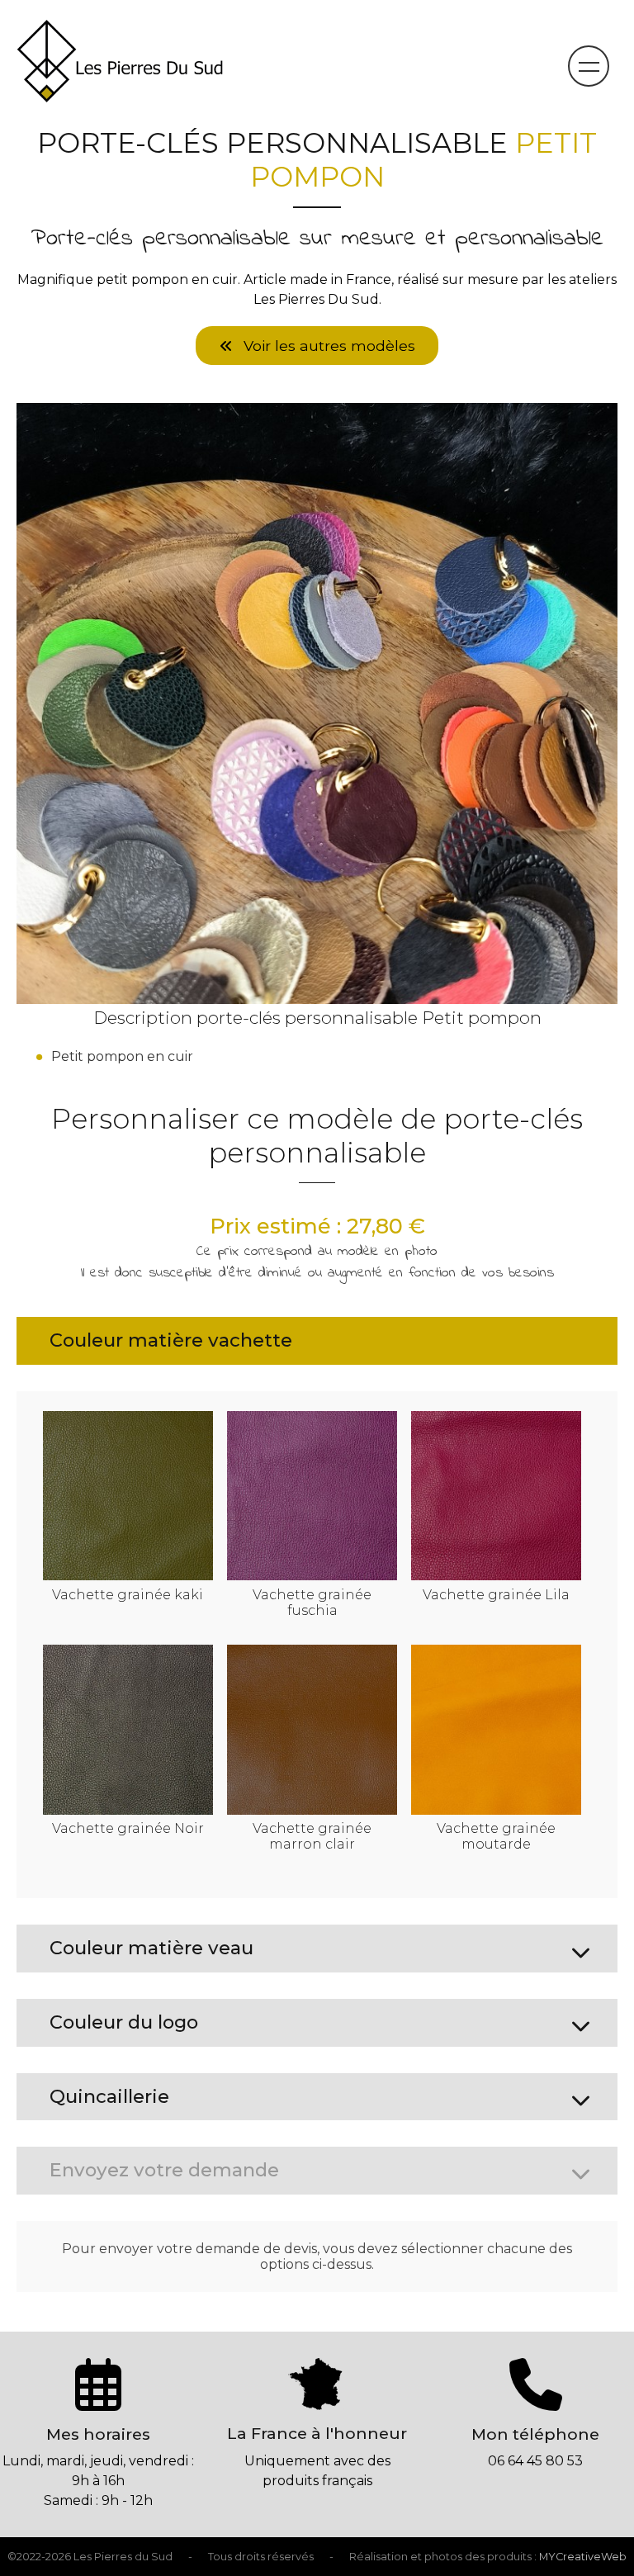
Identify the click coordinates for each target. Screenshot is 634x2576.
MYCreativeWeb (583, 2557)
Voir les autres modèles (327, 346)
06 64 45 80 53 (535, 2461)
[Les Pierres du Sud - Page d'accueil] (120, 97)
